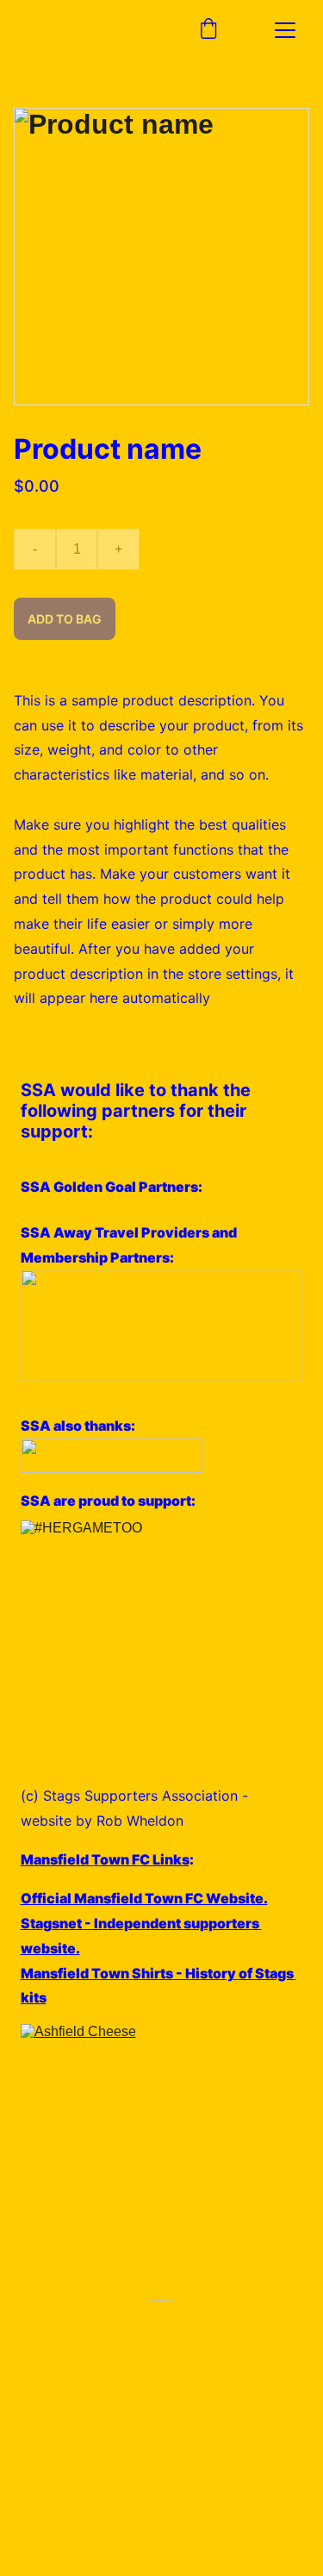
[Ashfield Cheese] (162, 2162)
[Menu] (285, 30)
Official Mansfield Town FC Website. (144, 1898)
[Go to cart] (208, 30)
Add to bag (65, 619)
